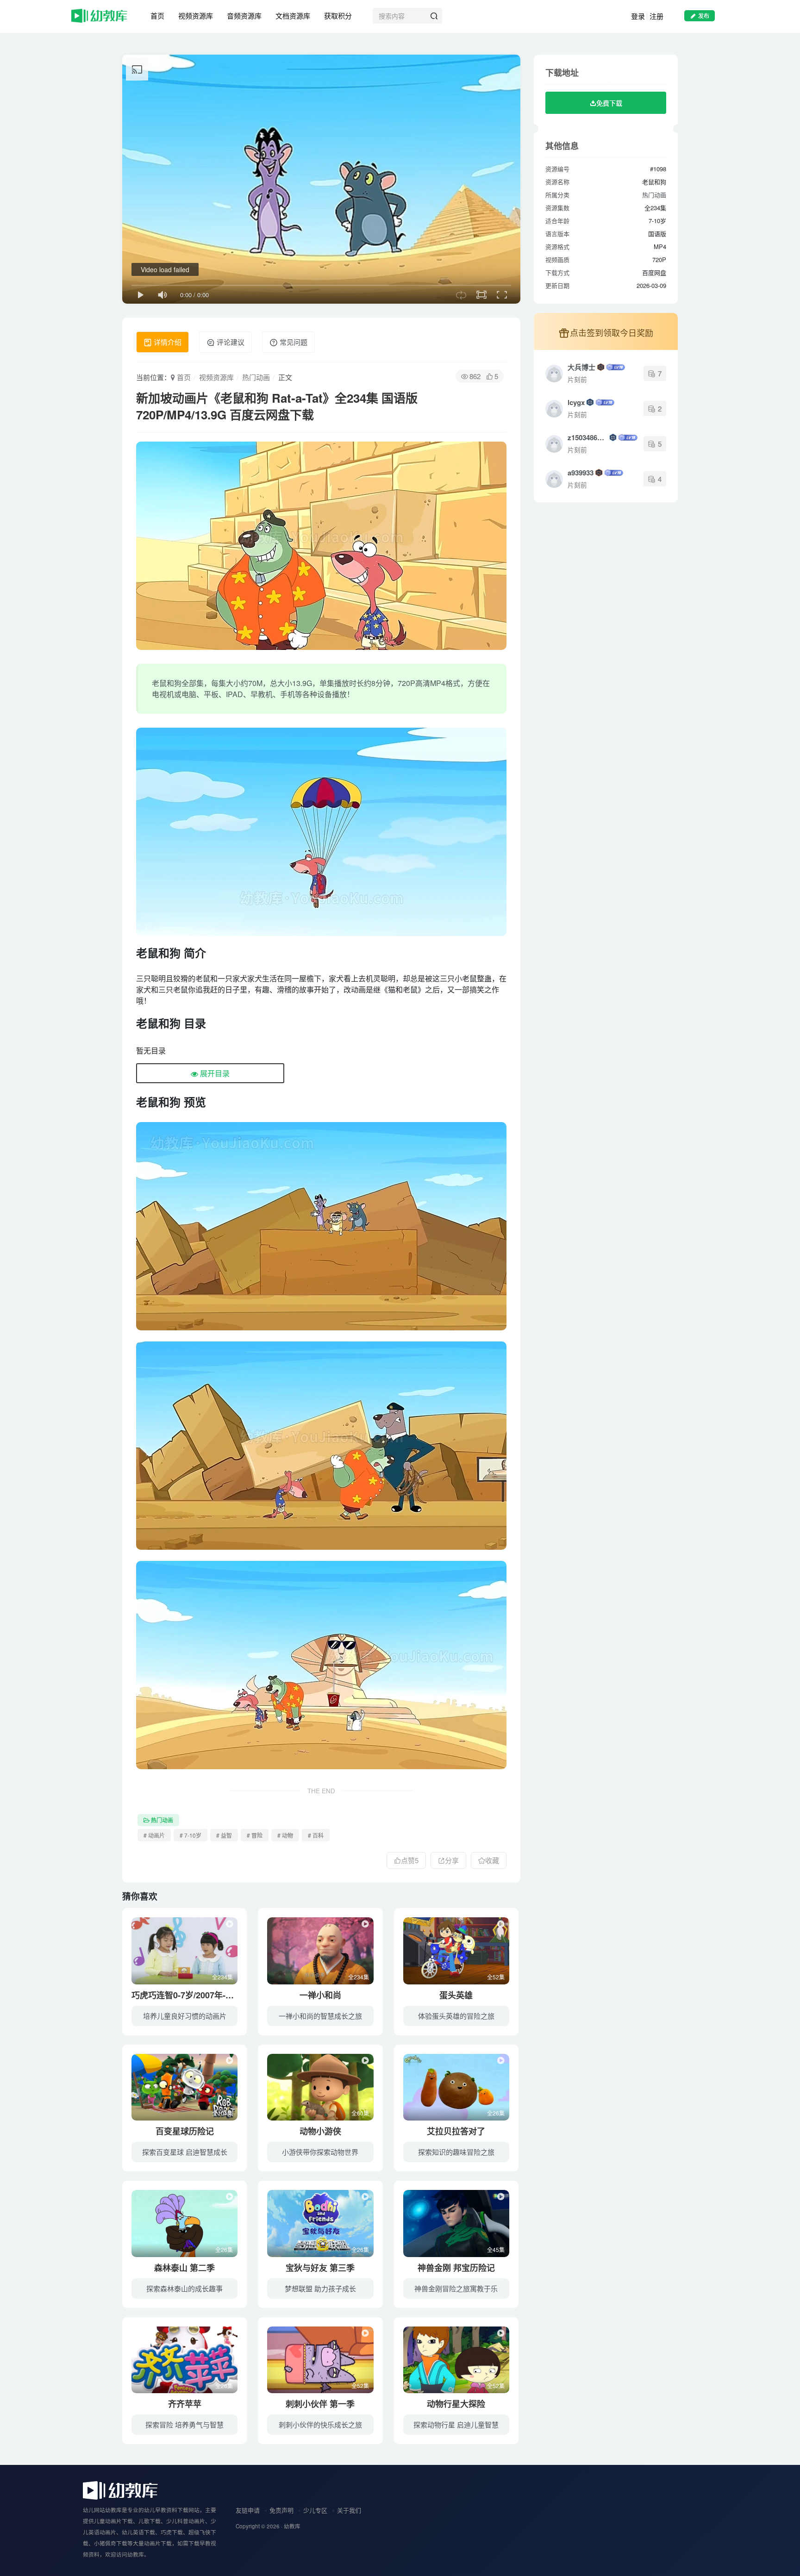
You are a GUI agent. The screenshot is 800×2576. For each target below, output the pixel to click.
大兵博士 (581, 367)
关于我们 (349, 2510)
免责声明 (281, 2510)
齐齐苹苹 (185, 2404)
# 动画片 (154, 1835)
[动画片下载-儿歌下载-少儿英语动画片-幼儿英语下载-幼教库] (120, 2490)
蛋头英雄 (456, 1995)
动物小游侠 (320, 2131)
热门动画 (256, 377)
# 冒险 (255, 1835)
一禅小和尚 (320, 1995)
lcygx (576, 402)
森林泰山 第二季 (184, 2268)
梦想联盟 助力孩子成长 (320, 2288)
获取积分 (338, 16)
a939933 (581, 473)
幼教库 (292, 2526)
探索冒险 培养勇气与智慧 (184, 2424)
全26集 (496, 2113)
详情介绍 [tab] (167, 342)
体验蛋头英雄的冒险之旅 (456, 2016)
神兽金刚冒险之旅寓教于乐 (456, 2288)
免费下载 (609, 103)
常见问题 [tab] (293, 342)
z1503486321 (588, 437)
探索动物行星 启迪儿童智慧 (456, 2424)
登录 (638, 16)
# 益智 (224, 1835)
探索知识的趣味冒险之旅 (456, 2152)
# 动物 (285, 1835)
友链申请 (248, 2510)
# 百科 (316, 1835)
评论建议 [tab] (230, 342)
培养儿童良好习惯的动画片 (185, 2016)
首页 (157, 16)
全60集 (360, 2113)
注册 (656, 16)
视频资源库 (196, 16)
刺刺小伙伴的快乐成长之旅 (320, 2424)
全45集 (496, 2249)
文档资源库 (293, 16)
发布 (704, 16)
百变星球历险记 (185, 2131)
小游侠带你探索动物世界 (320, 2152)
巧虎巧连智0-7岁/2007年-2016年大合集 (204, 1995)
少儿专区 (315, 2510)
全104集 (222, 2113)
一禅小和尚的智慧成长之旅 (320, 2016)
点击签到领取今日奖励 (612, 332)
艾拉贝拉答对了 (456, 2131)
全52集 (496, 1977)
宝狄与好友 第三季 (320, 2268)
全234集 (222, 1977)
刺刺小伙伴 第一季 (320, 2404)
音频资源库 (244, 16)
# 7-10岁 (191, 1835)
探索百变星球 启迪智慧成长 (185, 2152)
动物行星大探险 (456, 2404)
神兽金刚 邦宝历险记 (456, 2268)
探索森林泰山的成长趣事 (184, 2288)
